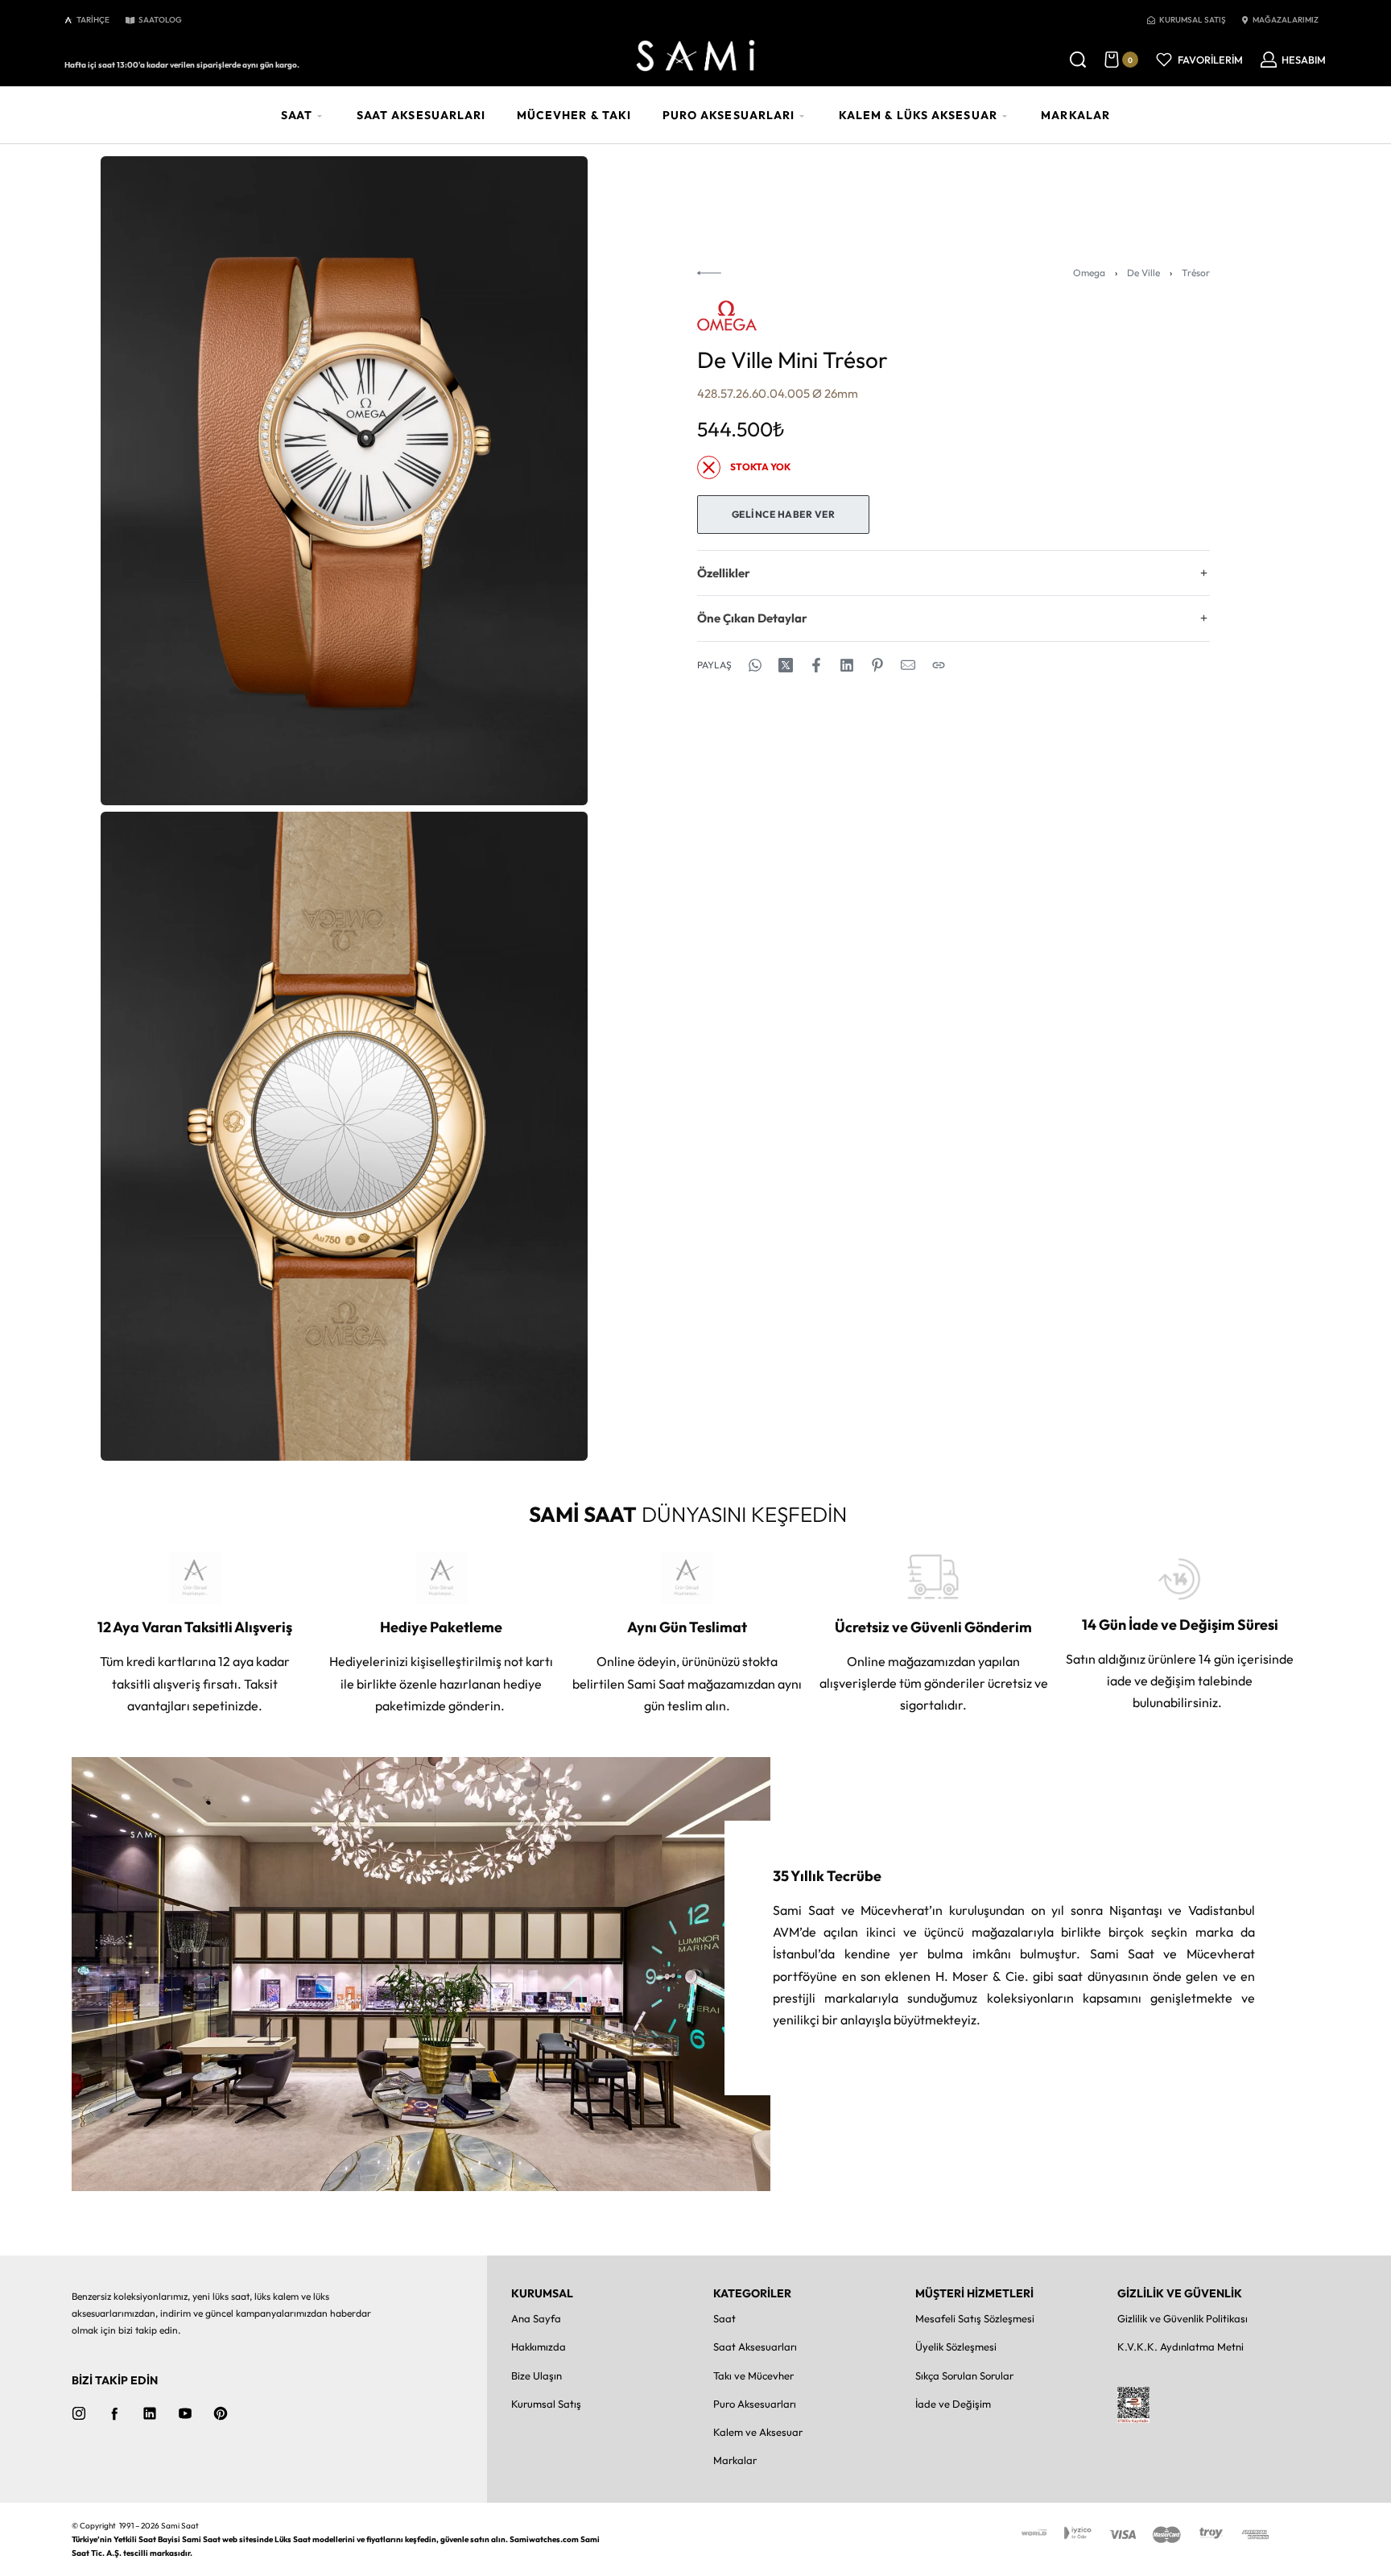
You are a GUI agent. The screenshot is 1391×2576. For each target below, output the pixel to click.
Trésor (1196, 273)
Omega (1089, 273)
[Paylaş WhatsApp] (755, 665)
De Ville (1143, 273)
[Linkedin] (150, 2413)
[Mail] (908, 665)
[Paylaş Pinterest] (877, 665)
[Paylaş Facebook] (816, 665)
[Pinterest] (221, 2413)
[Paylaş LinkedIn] (847, 665)
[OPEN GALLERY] (344, 481)
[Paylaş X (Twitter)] (786, 665)
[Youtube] (185, 2413)
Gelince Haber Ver (784, 514)
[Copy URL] (939, 665)
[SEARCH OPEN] (1078, 60)
